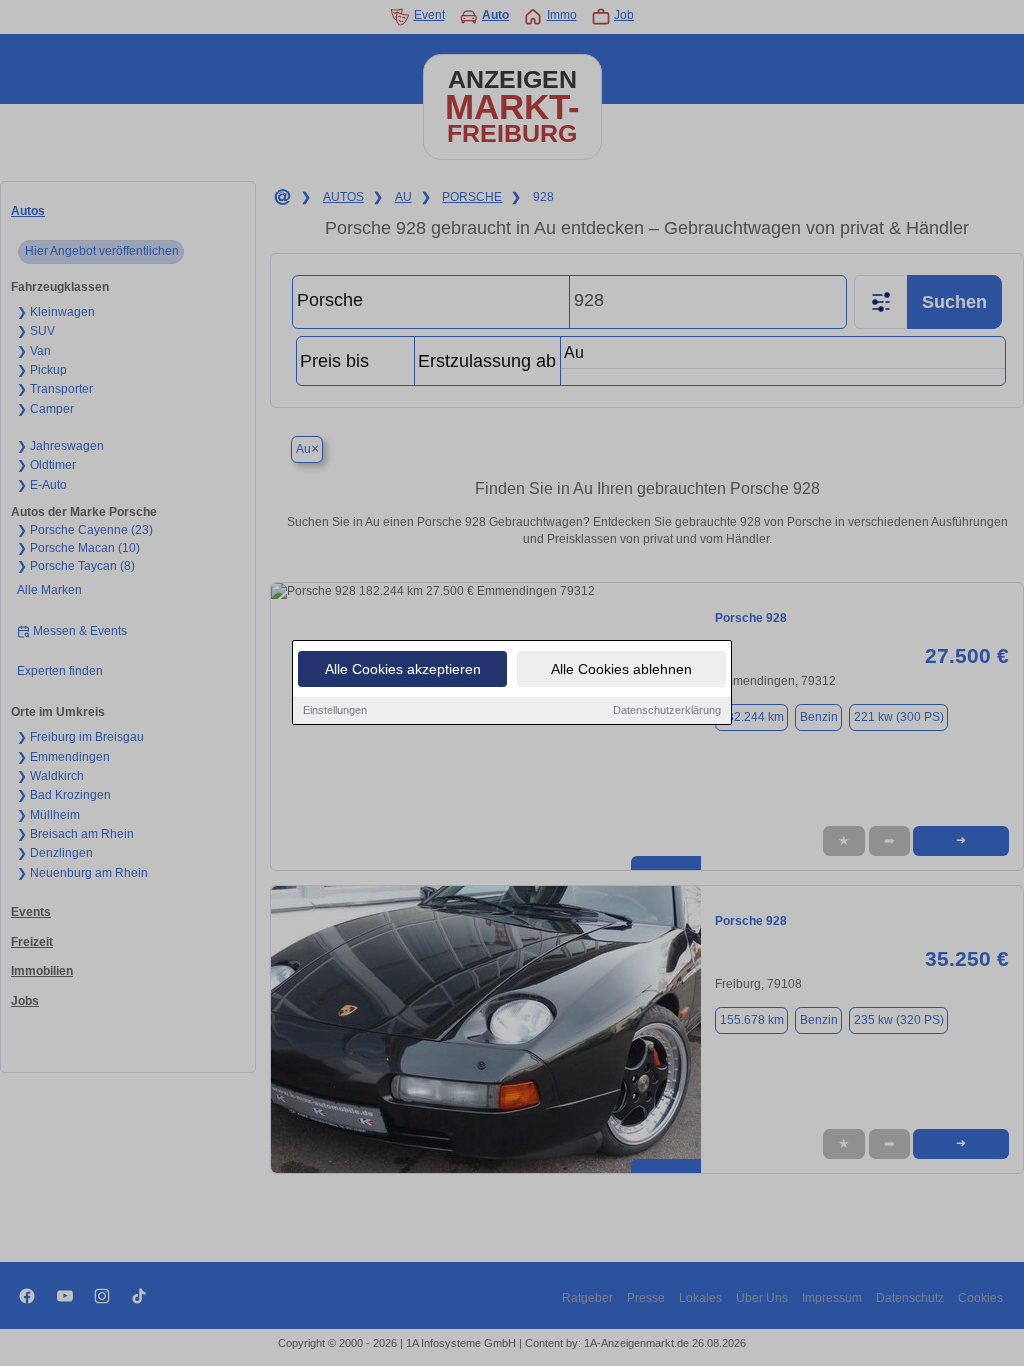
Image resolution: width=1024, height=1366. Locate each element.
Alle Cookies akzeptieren (403, 669)
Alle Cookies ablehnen (621, 669)
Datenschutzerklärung (667, 710)
